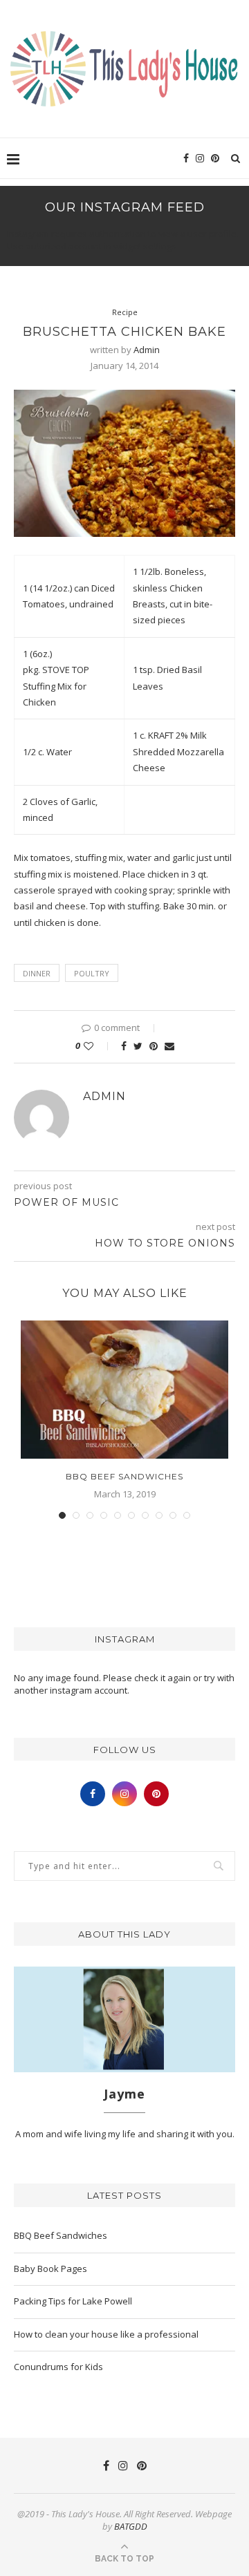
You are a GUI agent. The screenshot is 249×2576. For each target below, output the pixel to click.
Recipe (125, 312)
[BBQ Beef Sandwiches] (124, 1390)
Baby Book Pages (50, 2269)
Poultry (92, 973)
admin (147, 350)
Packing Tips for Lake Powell (73, 2301)
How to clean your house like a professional (106, 2334)
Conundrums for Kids (58, 2367)
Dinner (37, 973)
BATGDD (131, 2526)
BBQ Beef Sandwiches (124, 1476)
